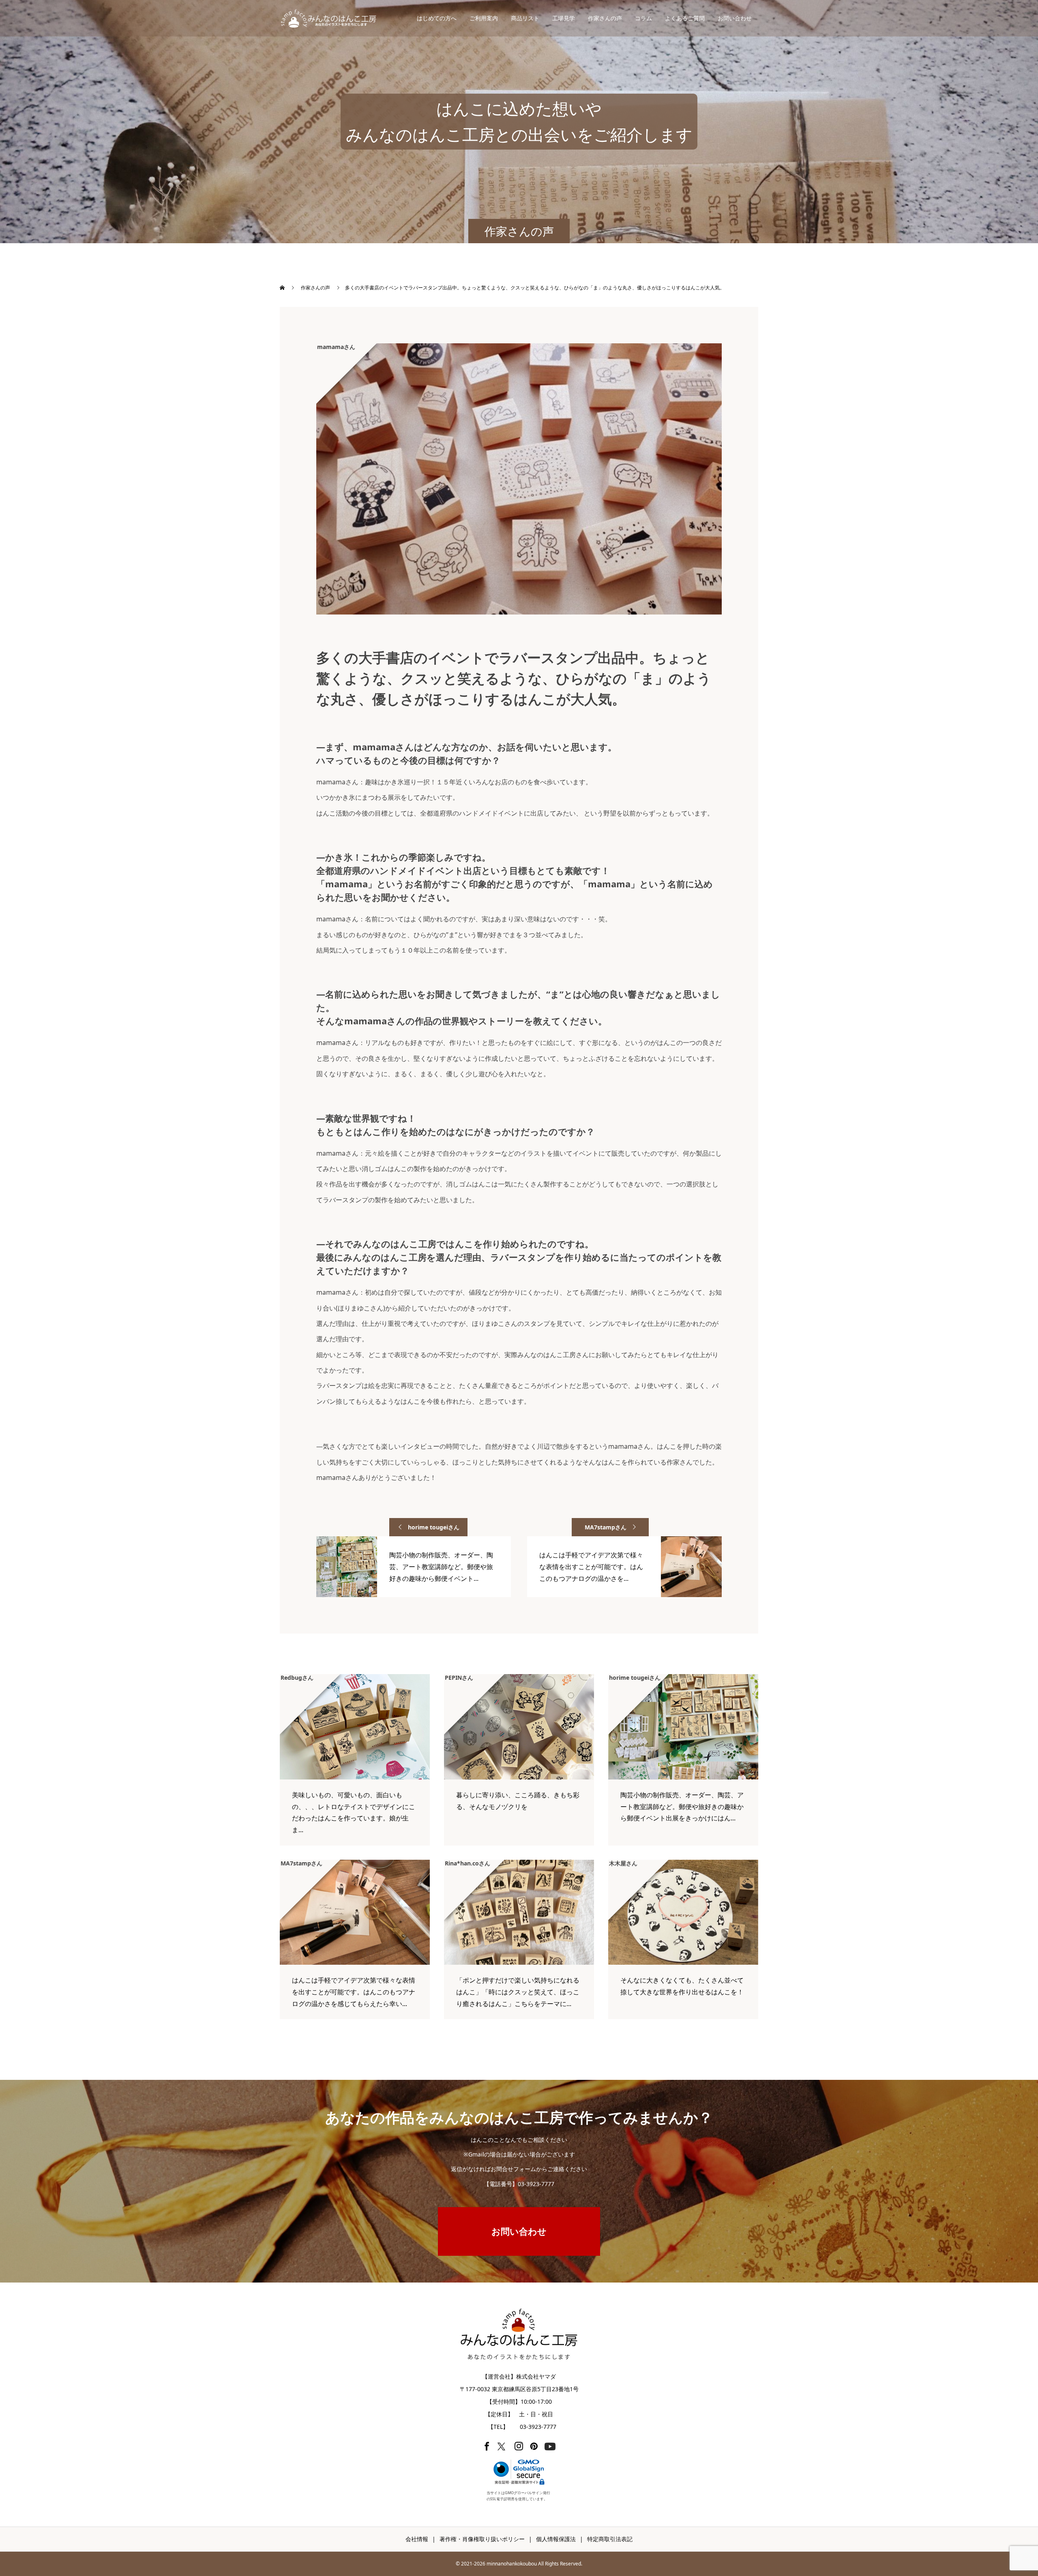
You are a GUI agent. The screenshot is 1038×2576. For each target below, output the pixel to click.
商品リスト (525, 18)
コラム (643, 18)
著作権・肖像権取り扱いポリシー (482, 2539)
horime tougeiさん (434, 1527)
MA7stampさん (606, 1527)
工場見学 (564, 18)
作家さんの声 (605, 18)
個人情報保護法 (556, 2539)
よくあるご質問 (685, 18)
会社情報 (417, 2539)
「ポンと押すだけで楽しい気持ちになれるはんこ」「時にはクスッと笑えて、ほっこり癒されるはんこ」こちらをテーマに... (518, 1992)
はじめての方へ (437, 18)
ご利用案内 (484, 18)
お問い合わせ (735, 18)
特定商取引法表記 (610, 2539)
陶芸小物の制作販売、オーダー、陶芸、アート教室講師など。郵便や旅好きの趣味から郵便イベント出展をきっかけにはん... (682, 1807)
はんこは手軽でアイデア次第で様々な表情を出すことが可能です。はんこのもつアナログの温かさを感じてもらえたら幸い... (354, 1992)
